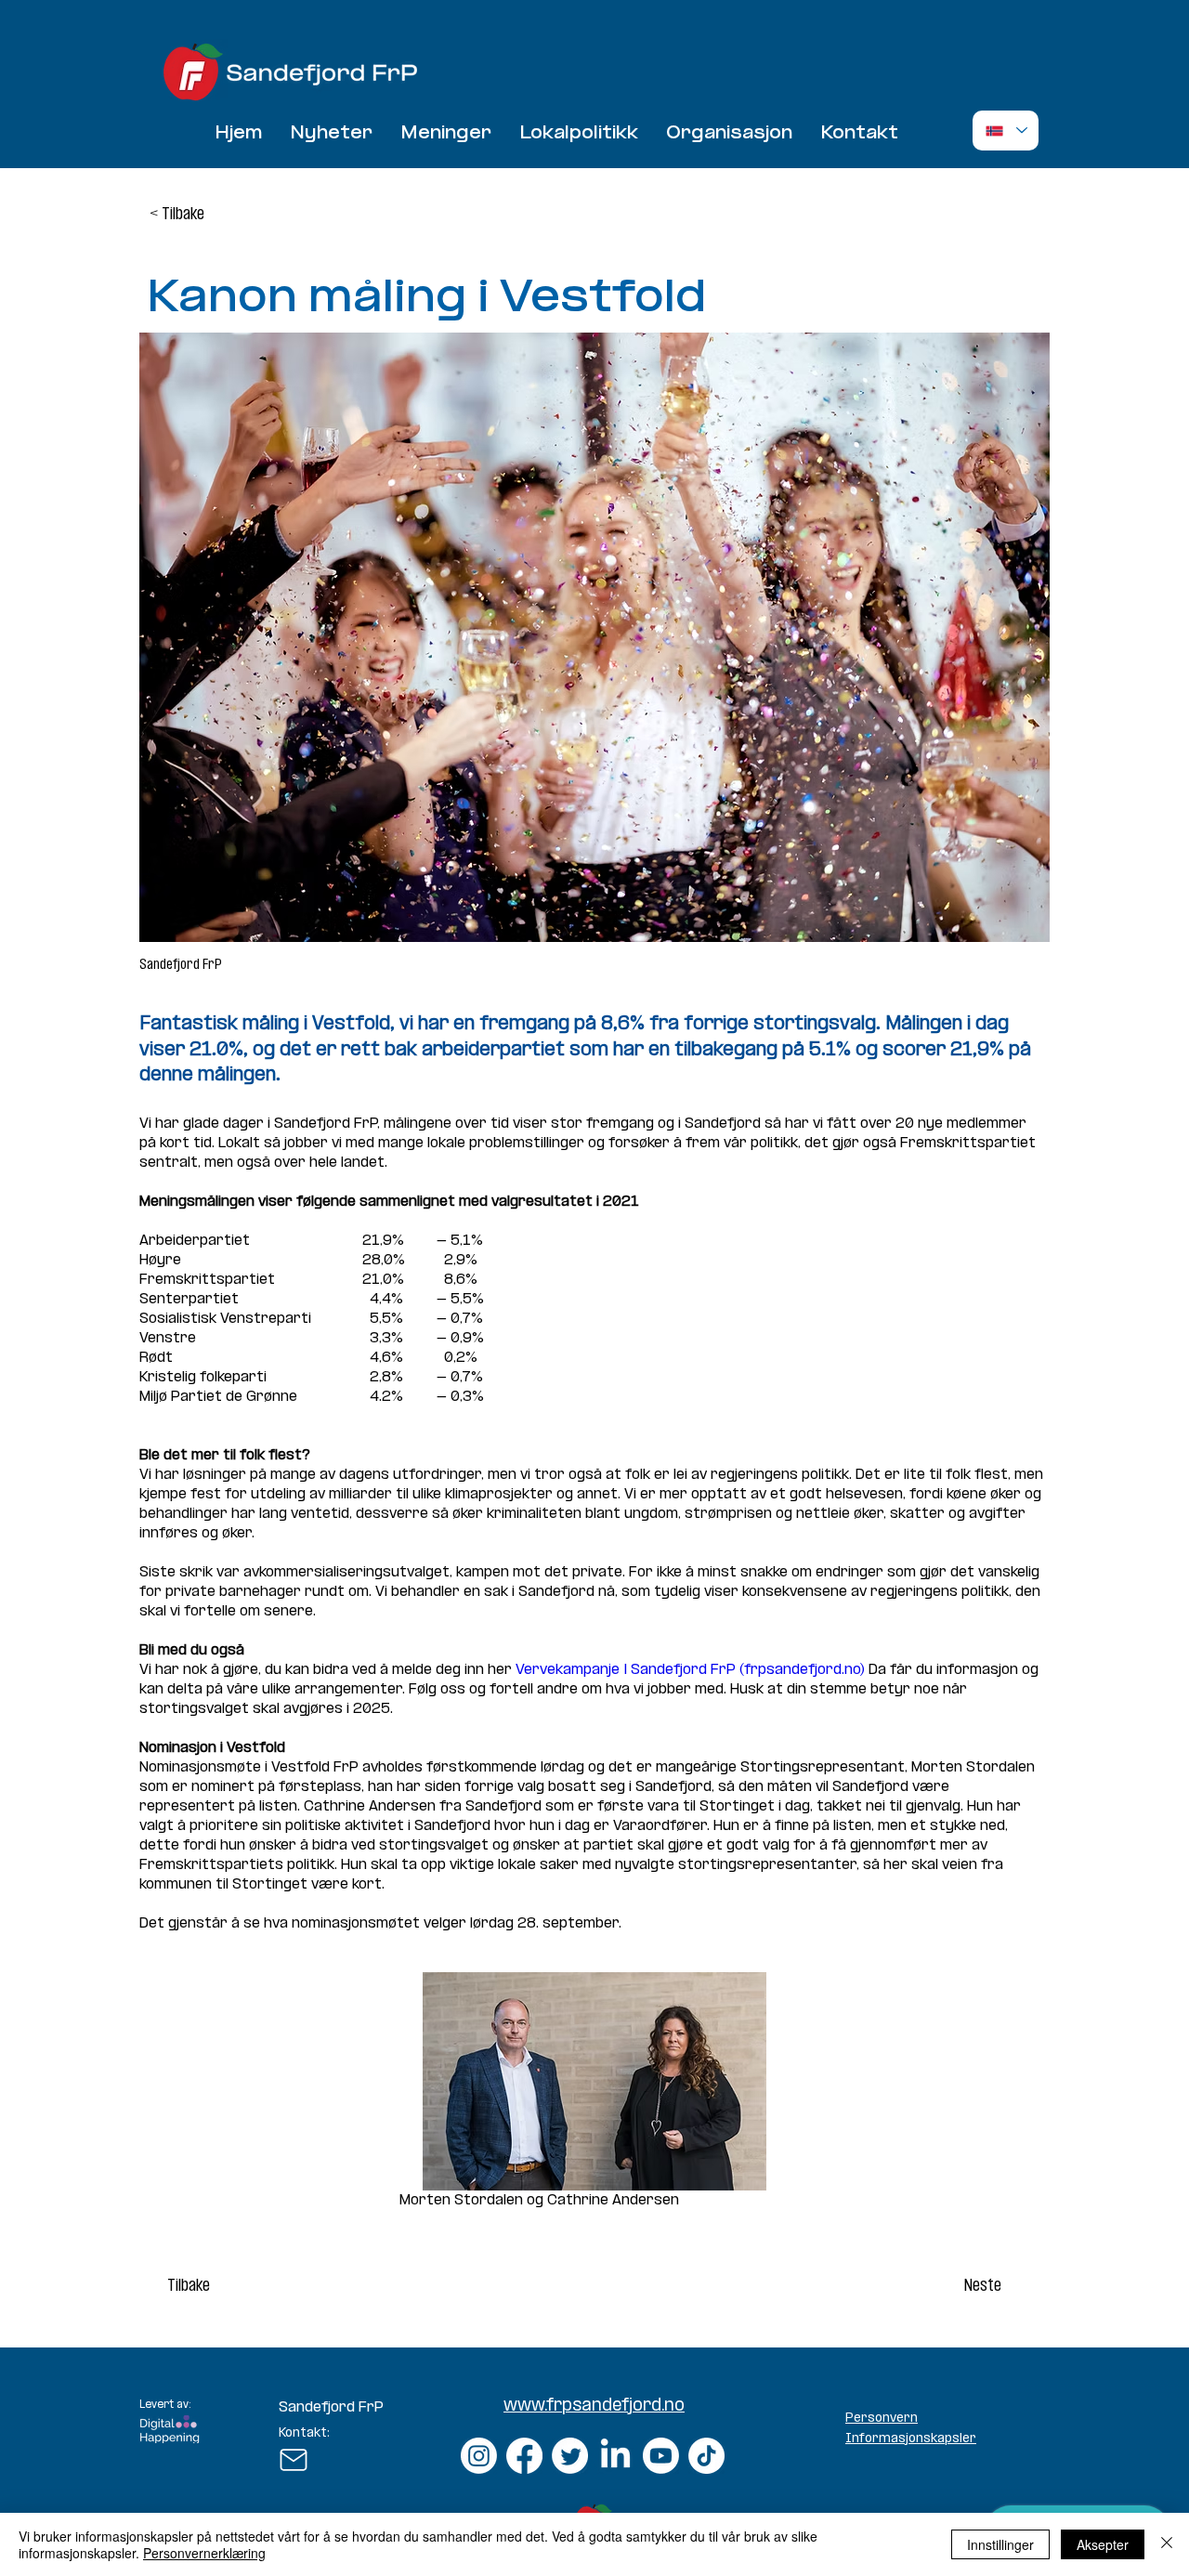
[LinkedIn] (615, 2456)
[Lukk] (1167, 2544)
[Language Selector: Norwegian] (1006, 131)
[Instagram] (479, 2456)
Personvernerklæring (204, 2553)
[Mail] (293, 2460)
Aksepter (1103, 2544)
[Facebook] (524, 2456)
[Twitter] (570, 2456)
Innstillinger (1000, 2544)
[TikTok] (706, 2456)
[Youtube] (661, 2456)
